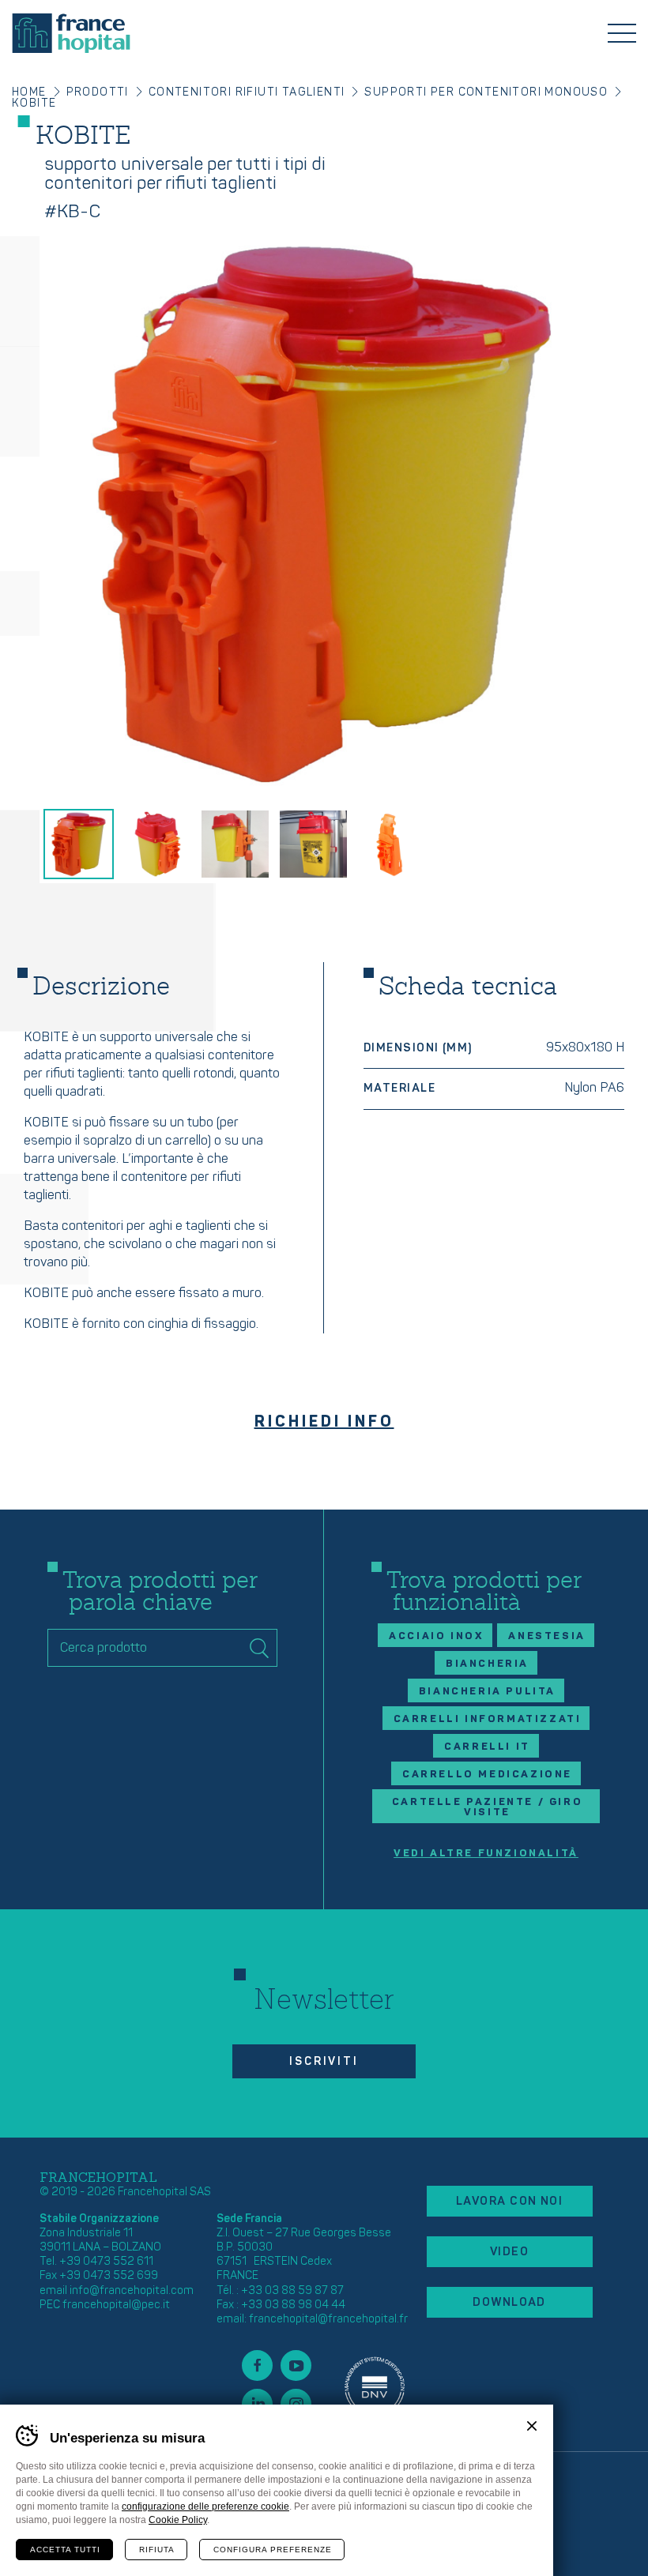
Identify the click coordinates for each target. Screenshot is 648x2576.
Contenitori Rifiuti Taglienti (247, 92)
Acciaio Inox (436, 1636)
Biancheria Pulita (487, 1691)
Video (509, 2252)
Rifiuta (157, 2550)
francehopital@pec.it (116, 2305)
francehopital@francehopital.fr (328, 2319)
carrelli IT (487, 1747)
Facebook (257, 2365)
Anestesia (546, 1636)
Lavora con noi (509, 2201)
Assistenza (375, 2385)
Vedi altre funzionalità (486, 1854)
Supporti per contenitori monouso (486, 92)
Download (509, 2302)
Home (29, 92)
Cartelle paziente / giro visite (487, 1807)
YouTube (296, 2365)
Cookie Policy (178, 2520)
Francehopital (71, 33)
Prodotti (98, 92)
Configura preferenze (273, 2550)
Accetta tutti (65, 2550)
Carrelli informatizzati (488, 1719)
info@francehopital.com (132, 2290)
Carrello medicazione (487, 1774)
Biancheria (487, 1664)
